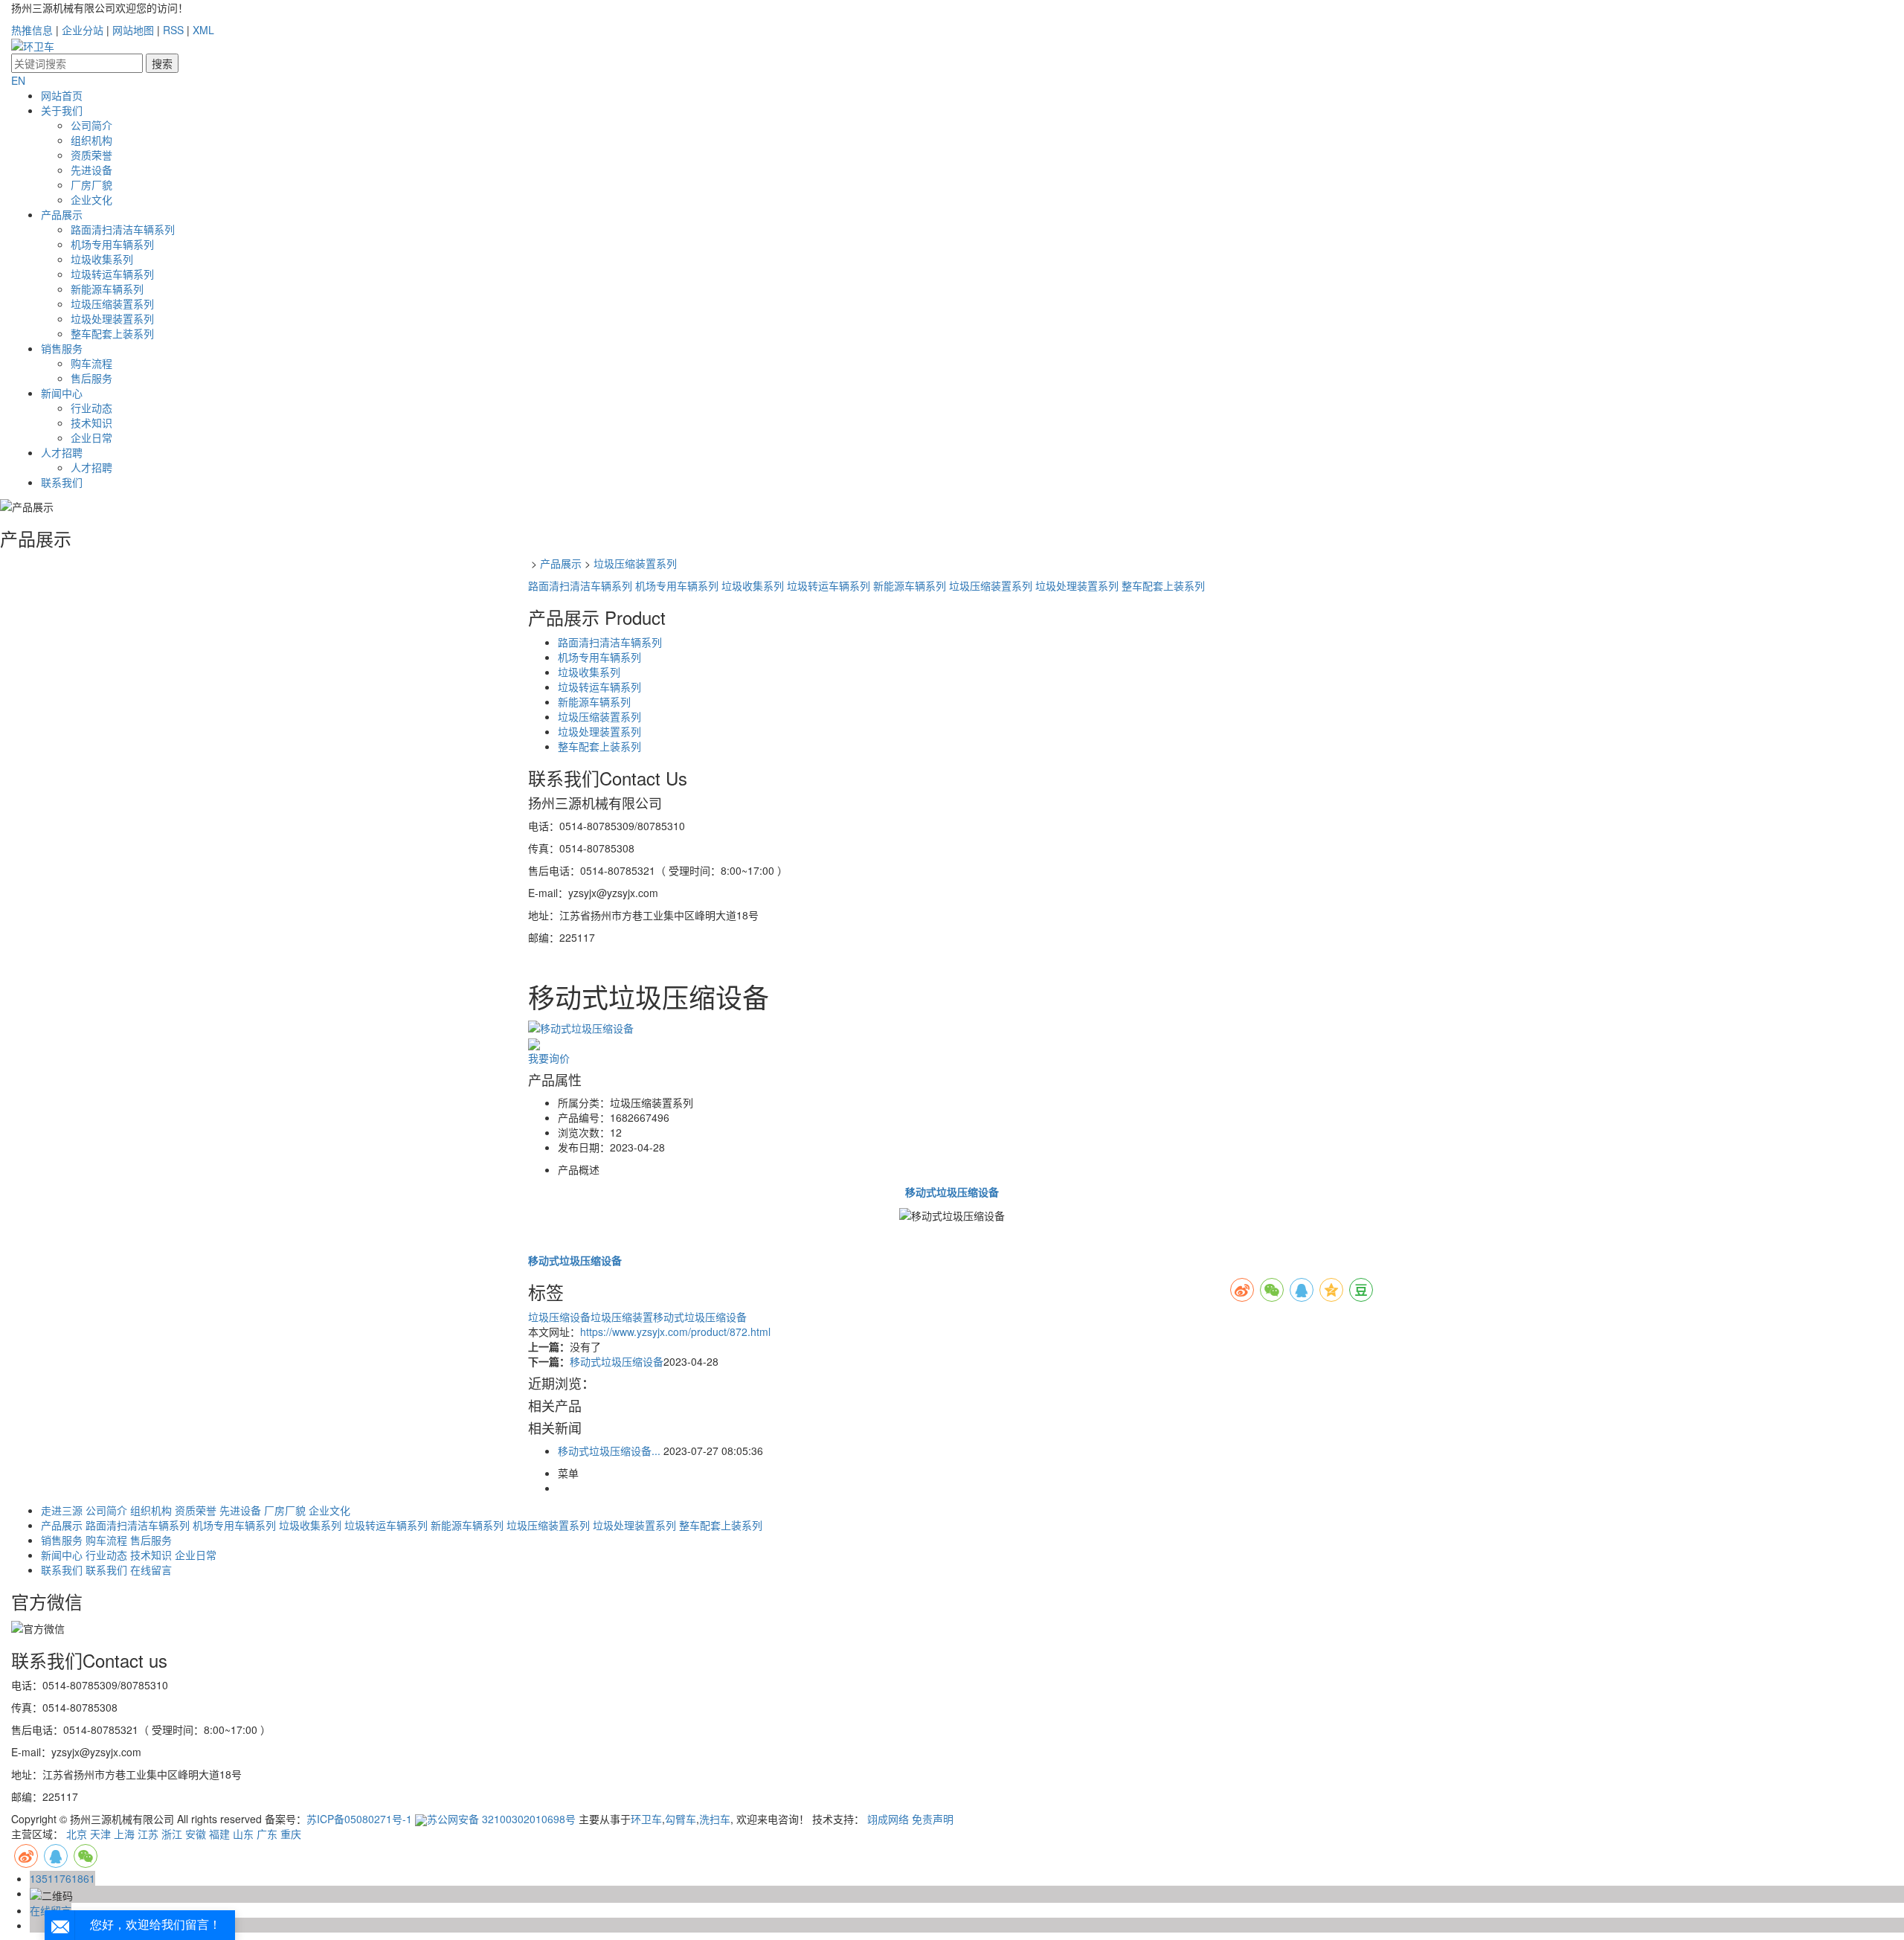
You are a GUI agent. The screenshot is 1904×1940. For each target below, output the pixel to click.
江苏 (148, 1834)
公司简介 (91, 125)
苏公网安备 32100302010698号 (501, 1819)
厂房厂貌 (91, 184)
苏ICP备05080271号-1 (359, 1819)
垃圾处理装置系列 (112, 318)
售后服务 (91, 378)
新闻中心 (62, 393)
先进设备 (91, 170)
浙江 (172, 1834)
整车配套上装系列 (112, 333)
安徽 (196, 1834)
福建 (219, 1834)
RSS (173, 30)
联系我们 (62, 482)
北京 (77, 1834)
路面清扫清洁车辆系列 (123, 229)
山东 (243, 1834)
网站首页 (62, 95)
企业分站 (83, 30)
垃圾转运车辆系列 (112, 274)
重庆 (291, 1834)
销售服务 (62, 348)
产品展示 (62, 214)
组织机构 (91, 140)
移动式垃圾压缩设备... (609, 1451)
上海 (124, 1834)
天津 (100, 1834)
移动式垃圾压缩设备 (700, 1317)
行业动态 (91, 408)
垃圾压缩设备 (559, 1317)
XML (203, 30)
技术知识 (91, 423)
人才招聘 (62, 452)
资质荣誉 (91, 155)
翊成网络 (888, 1819)
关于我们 (62, 110)
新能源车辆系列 (107, 289)
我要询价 (549, 1058)
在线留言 (151, 1570)
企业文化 (91, 199)
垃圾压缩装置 (622, 1317)
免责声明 (933, 1819)
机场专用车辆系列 (112, 244)
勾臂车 (681, 1819)
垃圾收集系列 (102, 259)
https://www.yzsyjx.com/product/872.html (675, 1332)
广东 (267, 1834)
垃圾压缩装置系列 (112, 303)
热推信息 (32, 30)
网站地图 (133, 30)
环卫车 (646, 1819)
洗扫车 (715, 1819)
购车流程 (91, 363)
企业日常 (91, 437)
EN (18, 80)
